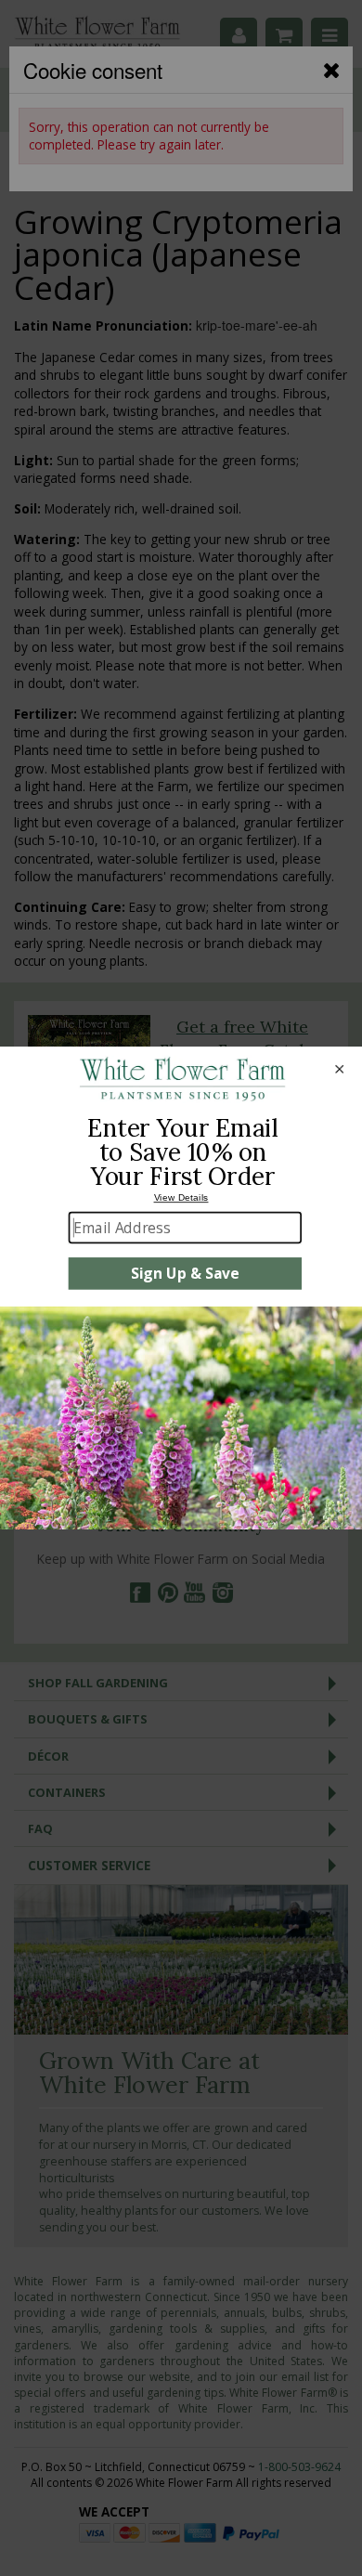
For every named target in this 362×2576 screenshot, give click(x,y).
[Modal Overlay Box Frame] (181, 1288)
